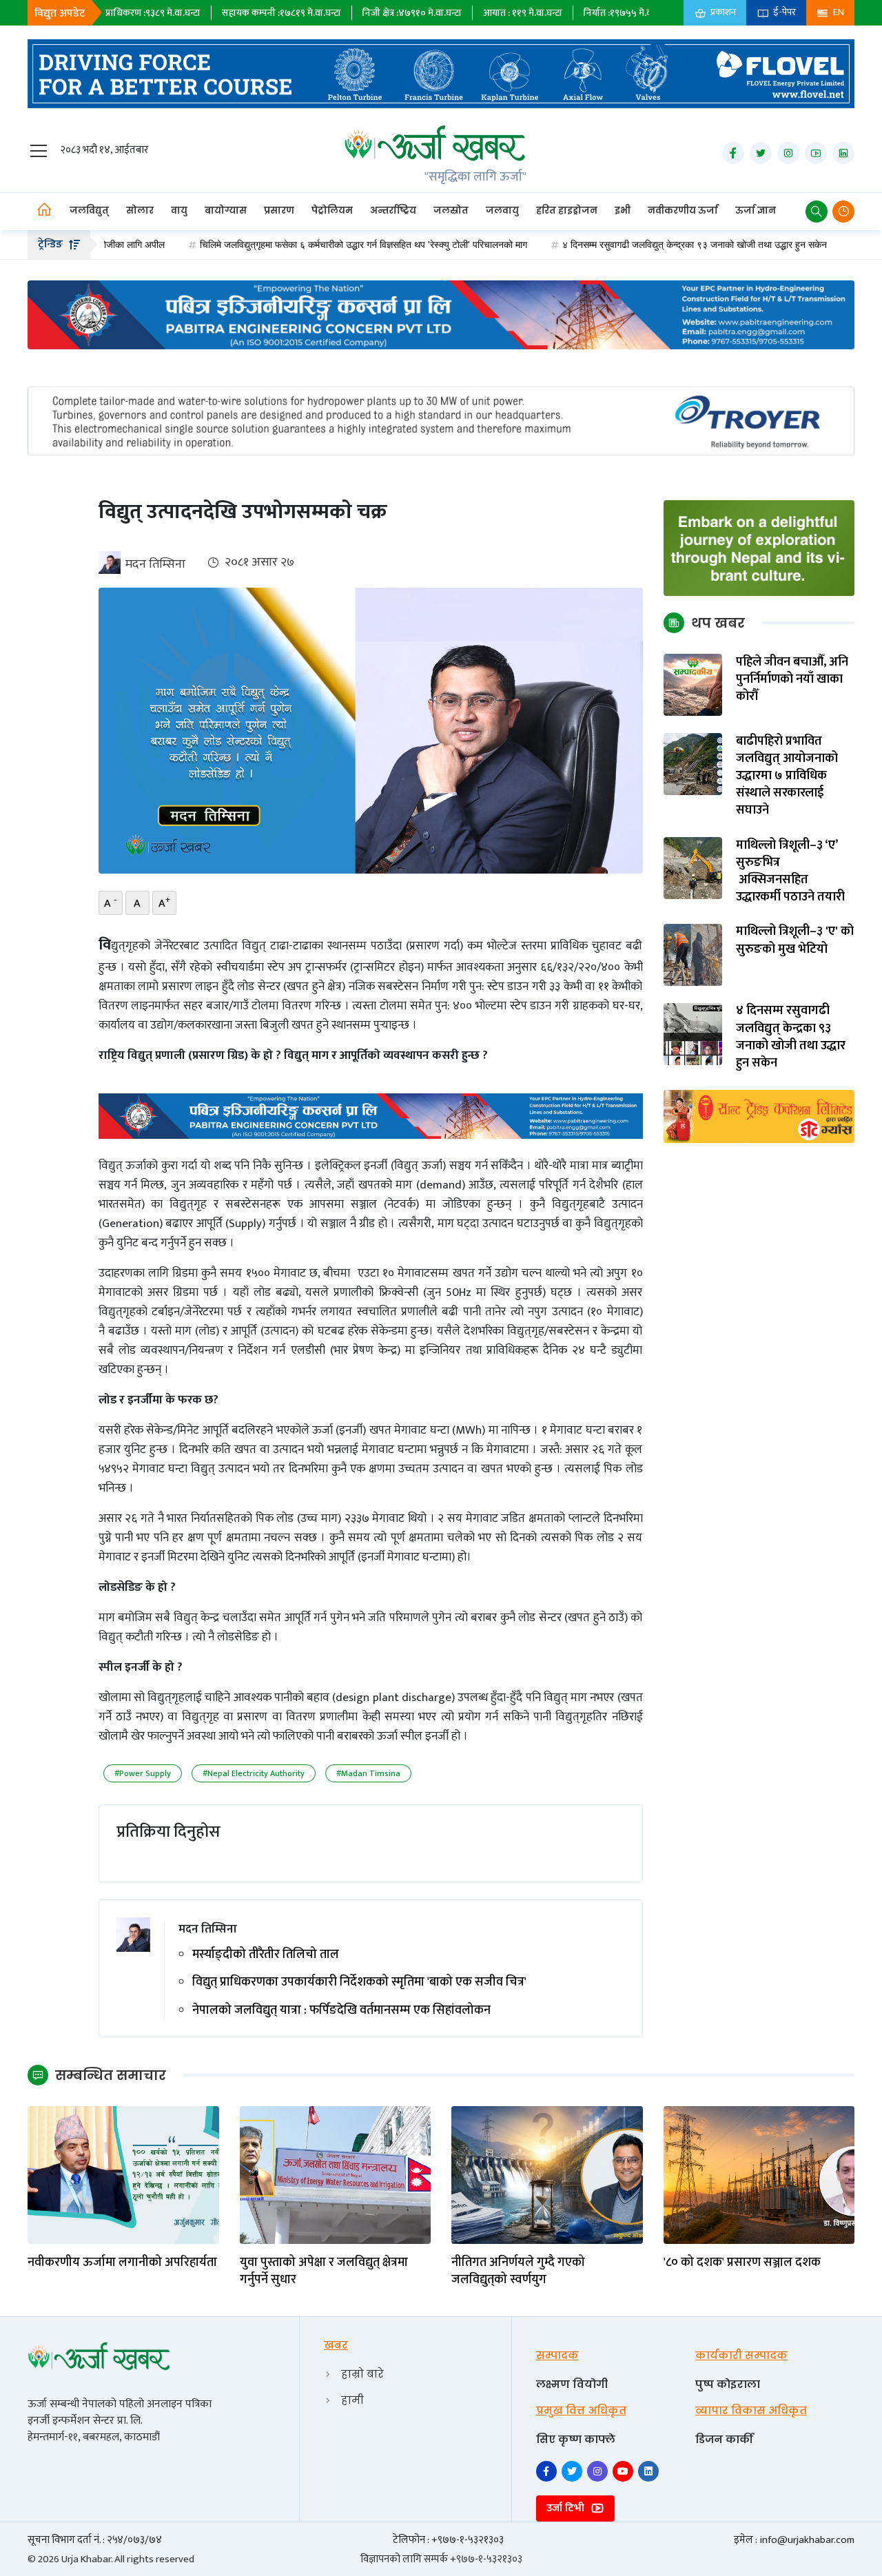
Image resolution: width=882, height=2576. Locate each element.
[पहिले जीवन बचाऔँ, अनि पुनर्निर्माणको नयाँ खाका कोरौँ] (693, 684)
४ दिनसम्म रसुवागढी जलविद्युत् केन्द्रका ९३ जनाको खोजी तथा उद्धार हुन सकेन (623, 245)
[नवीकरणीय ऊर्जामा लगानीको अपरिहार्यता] (123, 2174)
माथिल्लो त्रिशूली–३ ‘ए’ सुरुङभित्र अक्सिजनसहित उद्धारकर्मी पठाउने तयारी (790, 872)
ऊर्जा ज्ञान (756, 210)
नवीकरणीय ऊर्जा (683, 210)
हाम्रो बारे (362, 2374)
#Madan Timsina (368, 1773)
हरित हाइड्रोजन (567, 210)
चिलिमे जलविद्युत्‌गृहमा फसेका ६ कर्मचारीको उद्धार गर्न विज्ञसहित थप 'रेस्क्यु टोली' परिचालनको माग (292, 245)
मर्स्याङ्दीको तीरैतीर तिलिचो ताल (266, 1955)
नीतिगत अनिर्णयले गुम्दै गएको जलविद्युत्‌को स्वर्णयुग (518, 2271)
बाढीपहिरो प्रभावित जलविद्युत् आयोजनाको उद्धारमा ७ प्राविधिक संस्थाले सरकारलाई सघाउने (787, 776)
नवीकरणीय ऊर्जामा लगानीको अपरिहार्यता (122, 2263)
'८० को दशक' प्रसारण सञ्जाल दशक (742, 2263)
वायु (179, 210)
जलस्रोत (451, 210)
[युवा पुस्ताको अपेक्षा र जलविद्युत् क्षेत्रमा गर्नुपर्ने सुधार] (336, 2174)
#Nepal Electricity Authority (254, 1773)
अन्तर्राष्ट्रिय (393, 210)
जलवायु (502, 210)
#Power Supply (143, 1773)
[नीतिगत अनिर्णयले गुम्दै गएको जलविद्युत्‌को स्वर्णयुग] (547, 2174)
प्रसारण (279, 210)
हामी (352, 2400)
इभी (623, 210)
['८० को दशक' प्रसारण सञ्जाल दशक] (759, 2174)
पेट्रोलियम (332, 210)
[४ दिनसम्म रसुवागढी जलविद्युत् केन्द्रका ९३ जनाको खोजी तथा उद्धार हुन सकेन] (693, 1034)
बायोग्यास (226, 210)
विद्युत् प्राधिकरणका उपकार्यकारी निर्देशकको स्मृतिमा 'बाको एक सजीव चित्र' (359, 1982)
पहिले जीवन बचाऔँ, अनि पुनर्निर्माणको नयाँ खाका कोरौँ (792, 680)
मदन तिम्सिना (155, 564)
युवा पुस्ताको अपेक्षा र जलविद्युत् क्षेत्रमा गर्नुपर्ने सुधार (324, 2271)
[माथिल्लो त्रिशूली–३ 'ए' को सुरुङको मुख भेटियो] (693, 955)
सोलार (140, 210)
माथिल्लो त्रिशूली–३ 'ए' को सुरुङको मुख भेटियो (795, 941)
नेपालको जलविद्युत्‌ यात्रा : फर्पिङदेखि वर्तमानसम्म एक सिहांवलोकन (341, 2011)
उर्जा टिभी (567, 2508)
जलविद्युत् (89, 210)
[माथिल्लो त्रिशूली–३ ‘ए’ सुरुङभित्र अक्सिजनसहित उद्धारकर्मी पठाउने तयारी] (693, 868)
